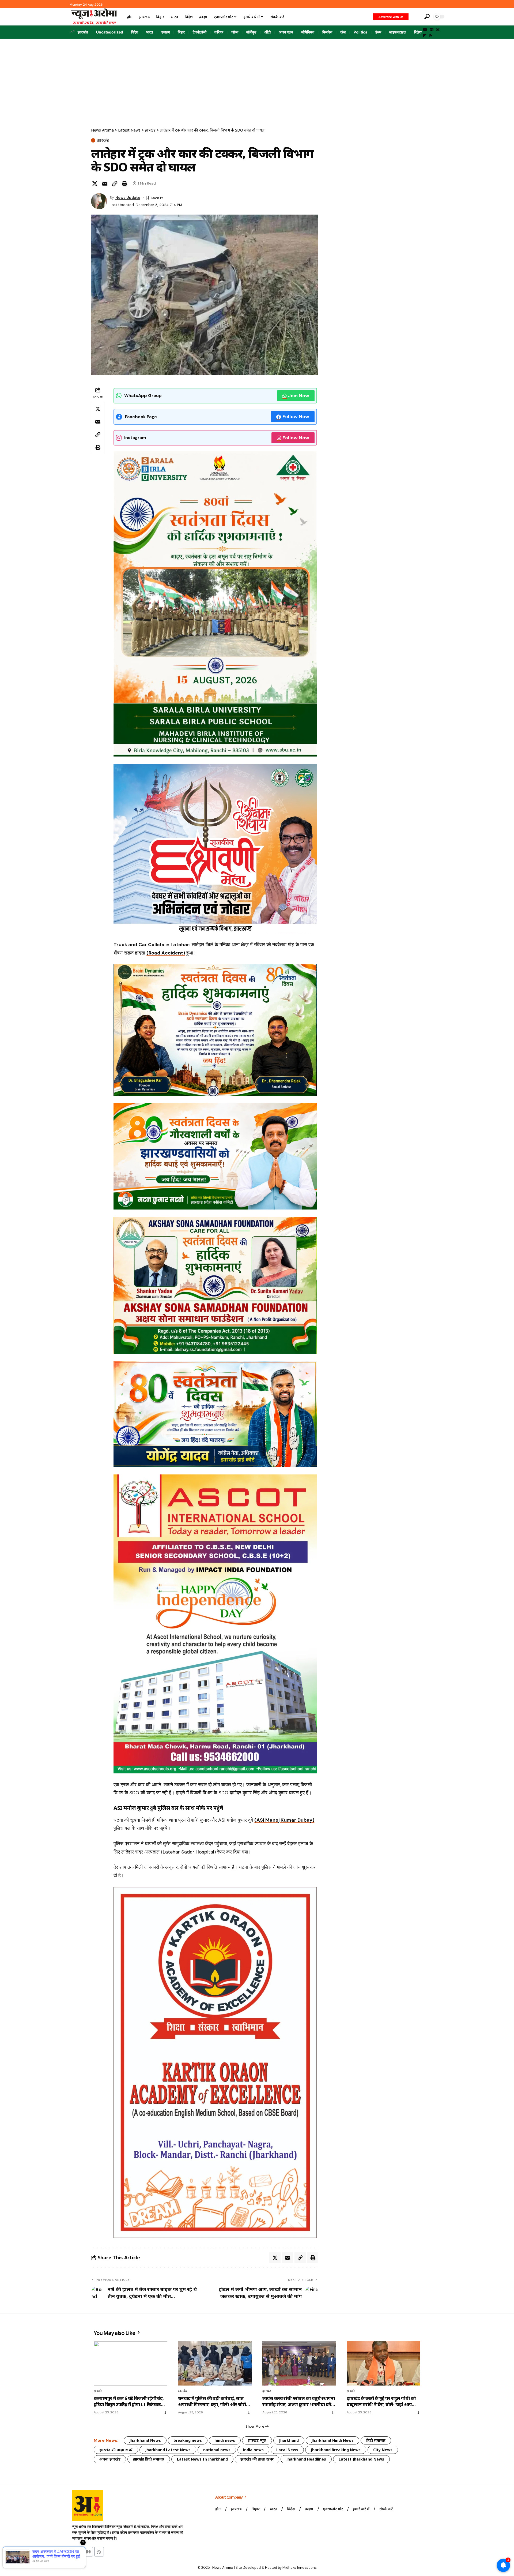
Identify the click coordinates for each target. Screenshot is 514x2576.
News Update (128, 197)
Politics (360, 32)
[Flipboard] (425, 36)
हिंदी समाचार (376, 2440)
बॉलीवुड (251, 32)
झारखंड (83, 32)
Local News (287, 2450)
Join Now (299, 396)
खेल (343, 32)
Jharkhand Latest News (168, 2450)
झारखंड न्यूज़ (257, 2440)
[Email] (105, 184)
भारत (150, 32)
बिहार (181, 32)
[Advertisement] (257, 79)
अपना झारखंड (110, 2459)
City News (383, 2450)
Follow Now (296, 417)
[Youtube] (77, 2552)
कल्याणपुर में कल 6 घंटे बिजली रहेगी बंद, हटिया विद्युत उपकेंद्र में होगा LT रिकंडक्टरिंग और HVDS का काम (130, 2402)
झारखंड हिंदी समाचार (149, 2459)
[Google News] (432, 30)
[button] (416, 17)
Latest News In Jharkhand (202, 2459)
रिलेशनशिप (421, 32)
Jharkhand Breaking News (336, 2450)
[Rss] (431, 36)
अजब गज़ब (286, 32)
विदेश (135, 32)
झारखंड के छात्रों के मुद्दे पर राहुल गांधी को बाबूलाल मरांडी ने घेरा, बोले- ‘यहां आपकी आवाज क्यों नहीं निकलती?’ (382, 2402)
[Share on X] (95, 184)
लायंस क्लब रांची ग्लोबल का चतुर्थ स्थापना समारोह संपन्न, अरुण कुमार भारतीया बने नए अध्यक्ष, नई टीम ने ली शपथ (299, 2402)
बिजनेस (327, 32)
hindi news (225, 2440)
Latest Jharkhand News (361, 2459)
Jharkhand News (145, 2440)
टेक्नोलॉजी (200, 32)
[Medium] (438, 30)
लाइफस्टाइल (398, 32)
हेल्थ (378, 32)
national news (217, 2450)
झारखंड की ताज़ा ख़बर (257, 2459)
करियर (219, 32)
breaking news (188, 2440)
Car (143, 945)
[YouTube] (425, 30)
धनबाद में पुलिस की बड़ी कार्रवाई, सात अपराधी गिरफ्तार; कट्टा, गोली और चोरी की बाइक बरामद (212, 2402)
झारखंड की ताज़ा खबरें (116, 2450)
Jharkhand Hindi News (332, 2440)
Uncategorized (110, 32)
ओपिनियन (308, 32)
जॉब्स (235, 32)
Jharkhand (289, 2440)
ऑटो (268, 32)
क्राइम (165, 32)
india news (253, 2450)
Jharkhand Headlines (306, 2459)
